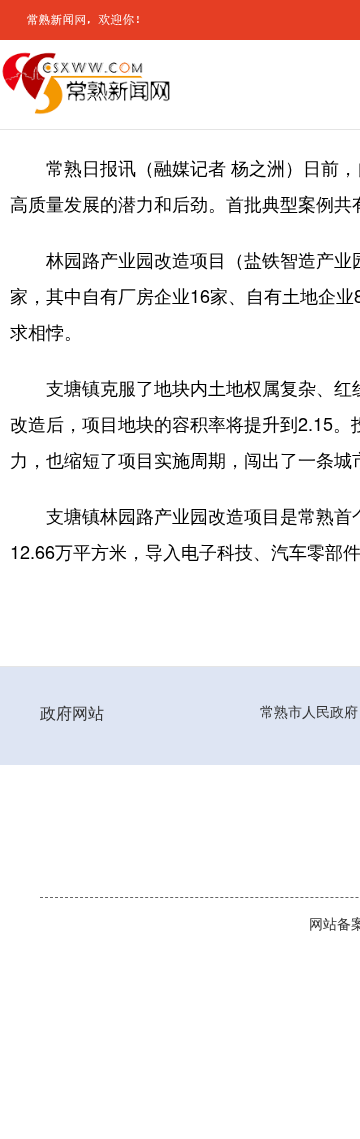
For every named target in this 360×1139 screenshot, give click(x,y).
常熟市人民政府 (309, 712)
